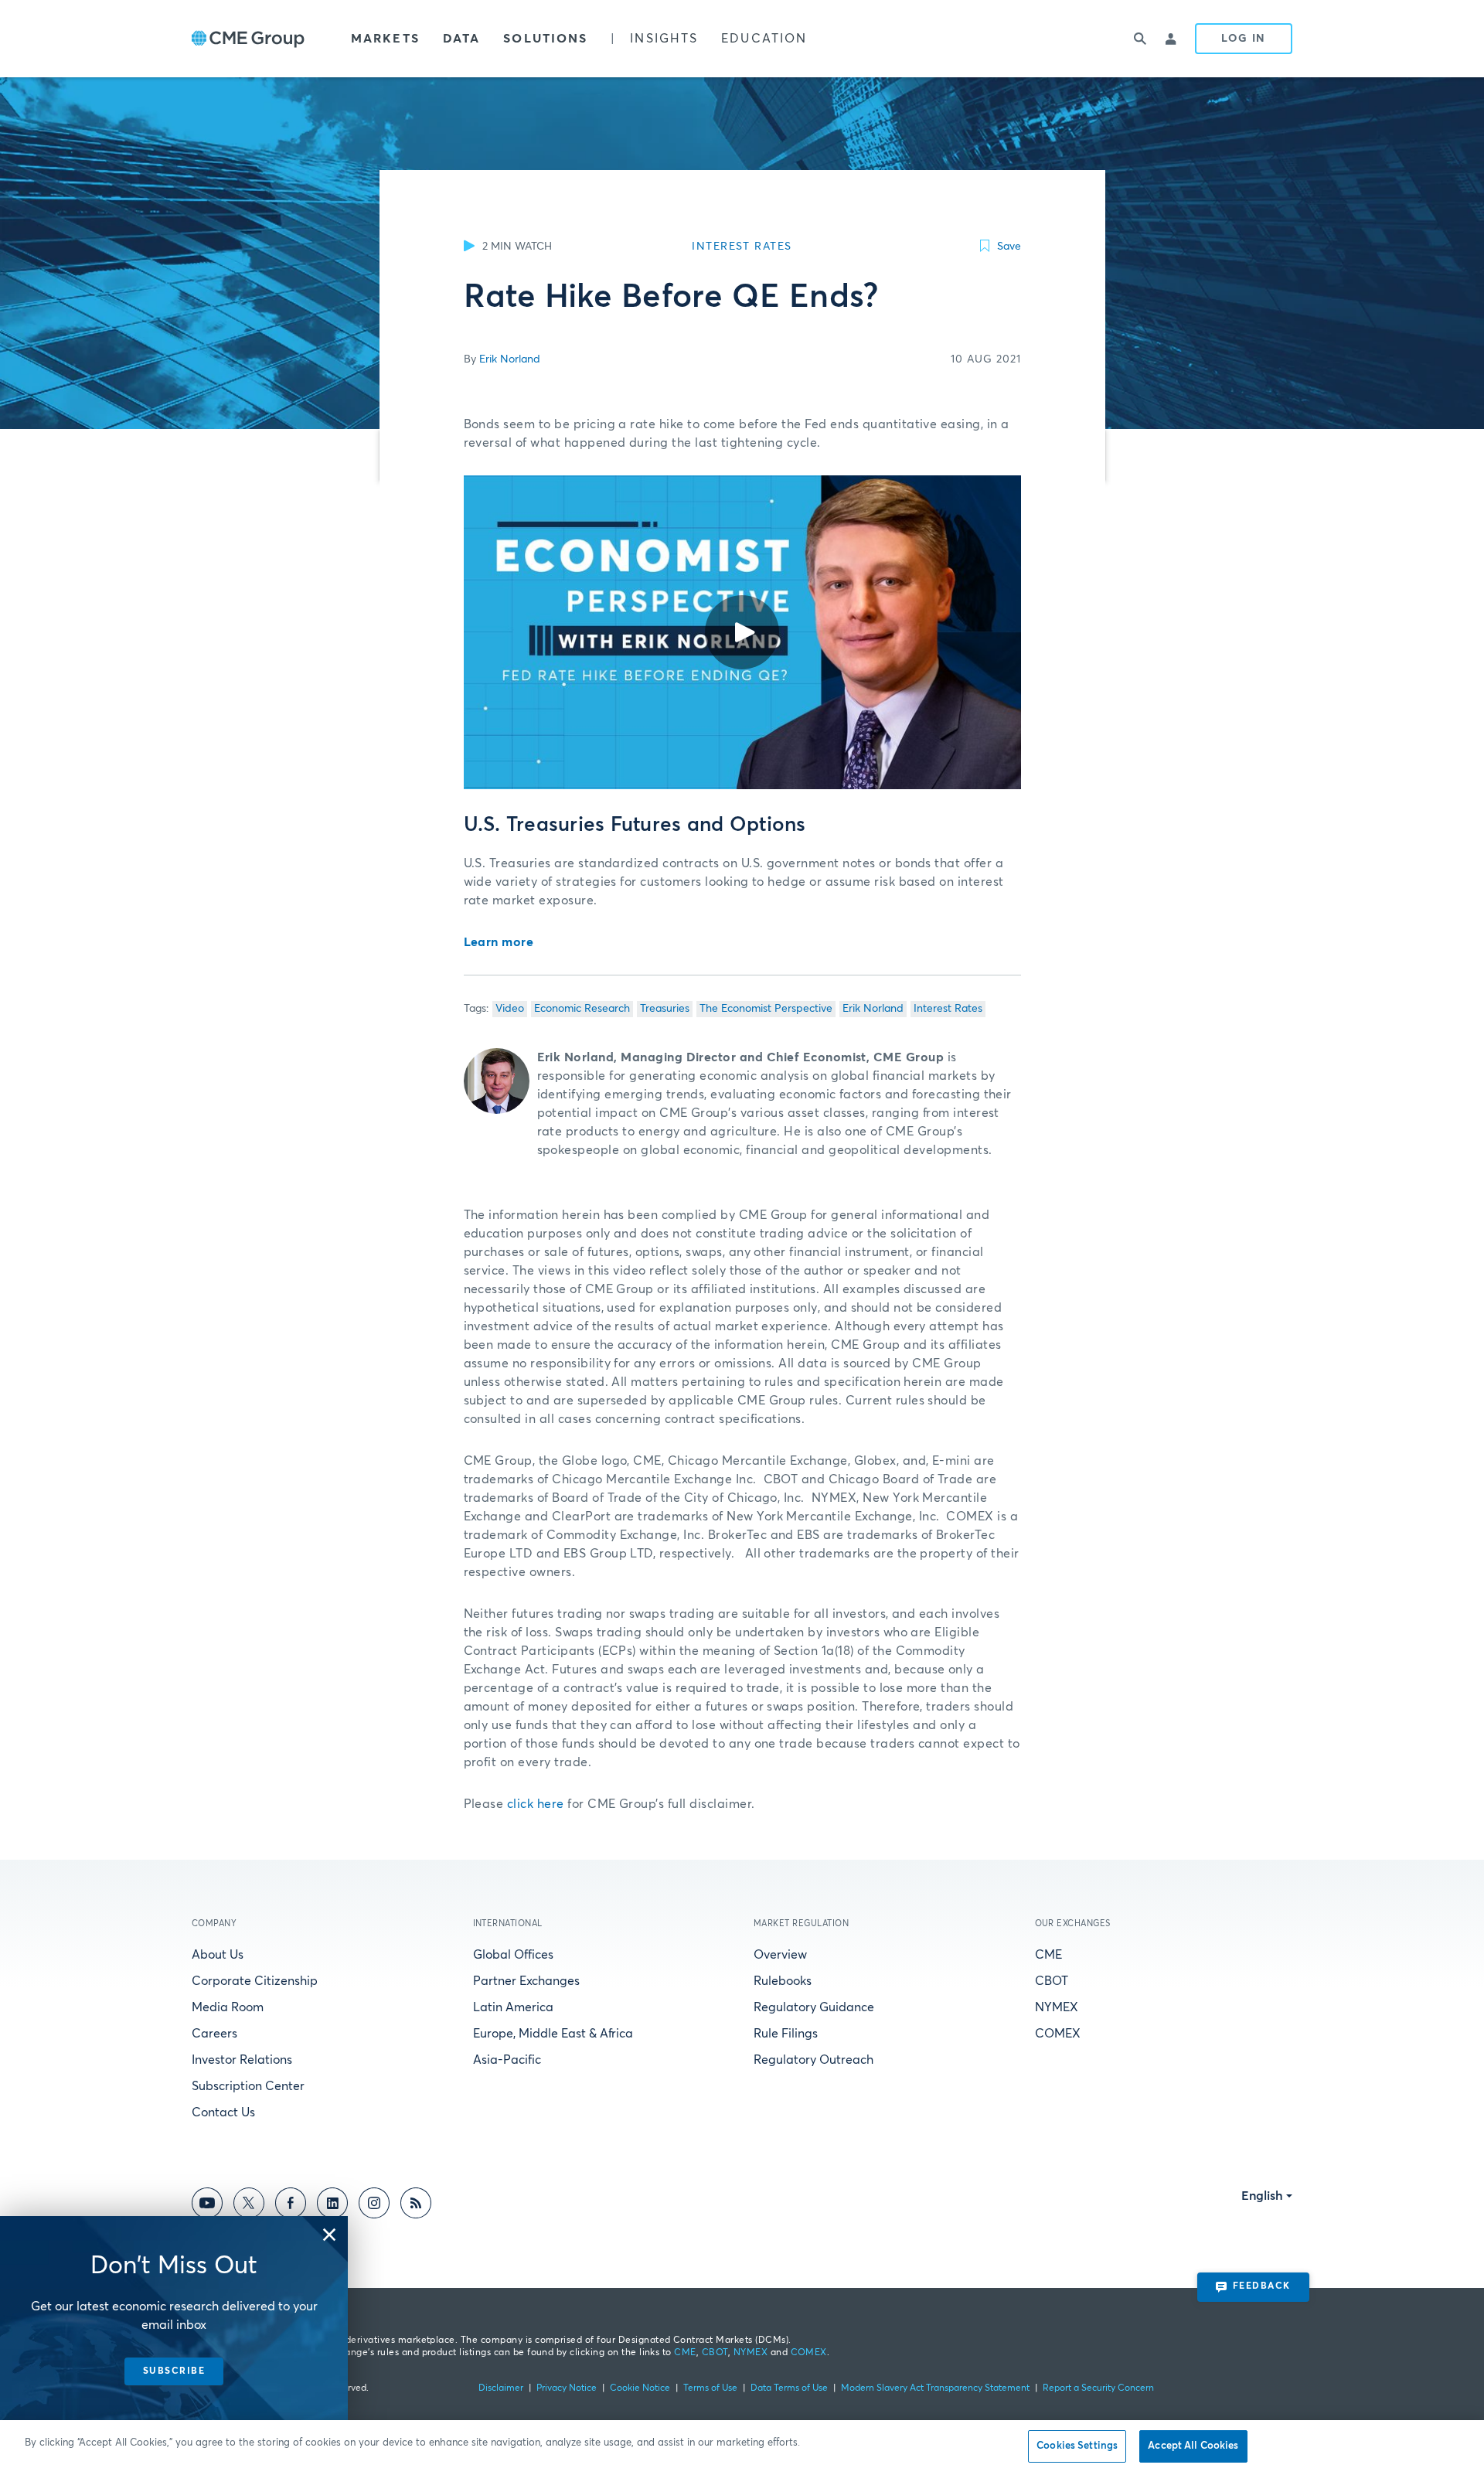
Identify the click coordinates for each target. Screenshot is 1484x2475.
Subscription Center (248, 2086)
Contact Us (223, 2112)
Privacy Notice (567, 2388)
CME (1048, 1955)
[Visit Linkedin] (332, 2206)
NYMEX (1057, 2007)
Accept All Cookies (1193, 2446)
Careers (214, 2034)
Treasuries (665, 1009)
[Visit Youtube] (207, 2206)
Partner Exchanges (526, 1981)
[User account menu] (1172, 39)
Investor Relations (242, 2060)
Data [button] (461, 39)
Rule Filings (786, 2034)
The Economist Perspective (766, 1009)
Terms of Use (710, 2388)
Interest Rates (948, 1009)
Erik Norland (510, 359)
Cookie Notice (640, 2388)
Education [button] (764, 39)
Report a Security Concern (1098, 2388)
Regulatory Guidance (814, 2007)
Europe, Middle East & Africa (553, 2034)
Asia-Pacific (507, 2060)
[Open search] (1141, 39)
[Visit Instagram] (374, 2206)
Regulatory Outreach (813, 2060)
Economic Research (582, 1009)
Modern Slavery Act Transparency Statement (935, 2388)
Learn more (499, 942)
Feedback (1262, 2286)
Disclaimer (501, 2388)
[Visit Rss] (416, 2206)
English (1262, 2196)
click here (536, 1804)
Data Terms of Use (789, 2388)
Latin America (513, 2007)
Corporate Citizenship (255, 1981)
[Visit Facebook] (291, 2206)
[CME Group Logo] (248, 39)
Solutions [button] (545, 39)
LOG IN (1244, 39)
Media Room (228, 2007)
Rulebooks (783, 1981)
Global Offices (513, 1955)
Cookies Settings (1077, 2446)
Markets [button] (385, 39)
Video (510, 1009)
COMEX (1058, 2034)
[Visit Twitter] (249, 2206)
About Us (218, 1955)
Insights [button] (664, 39)
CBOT (1052, 1981)
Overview (780, 1955)
